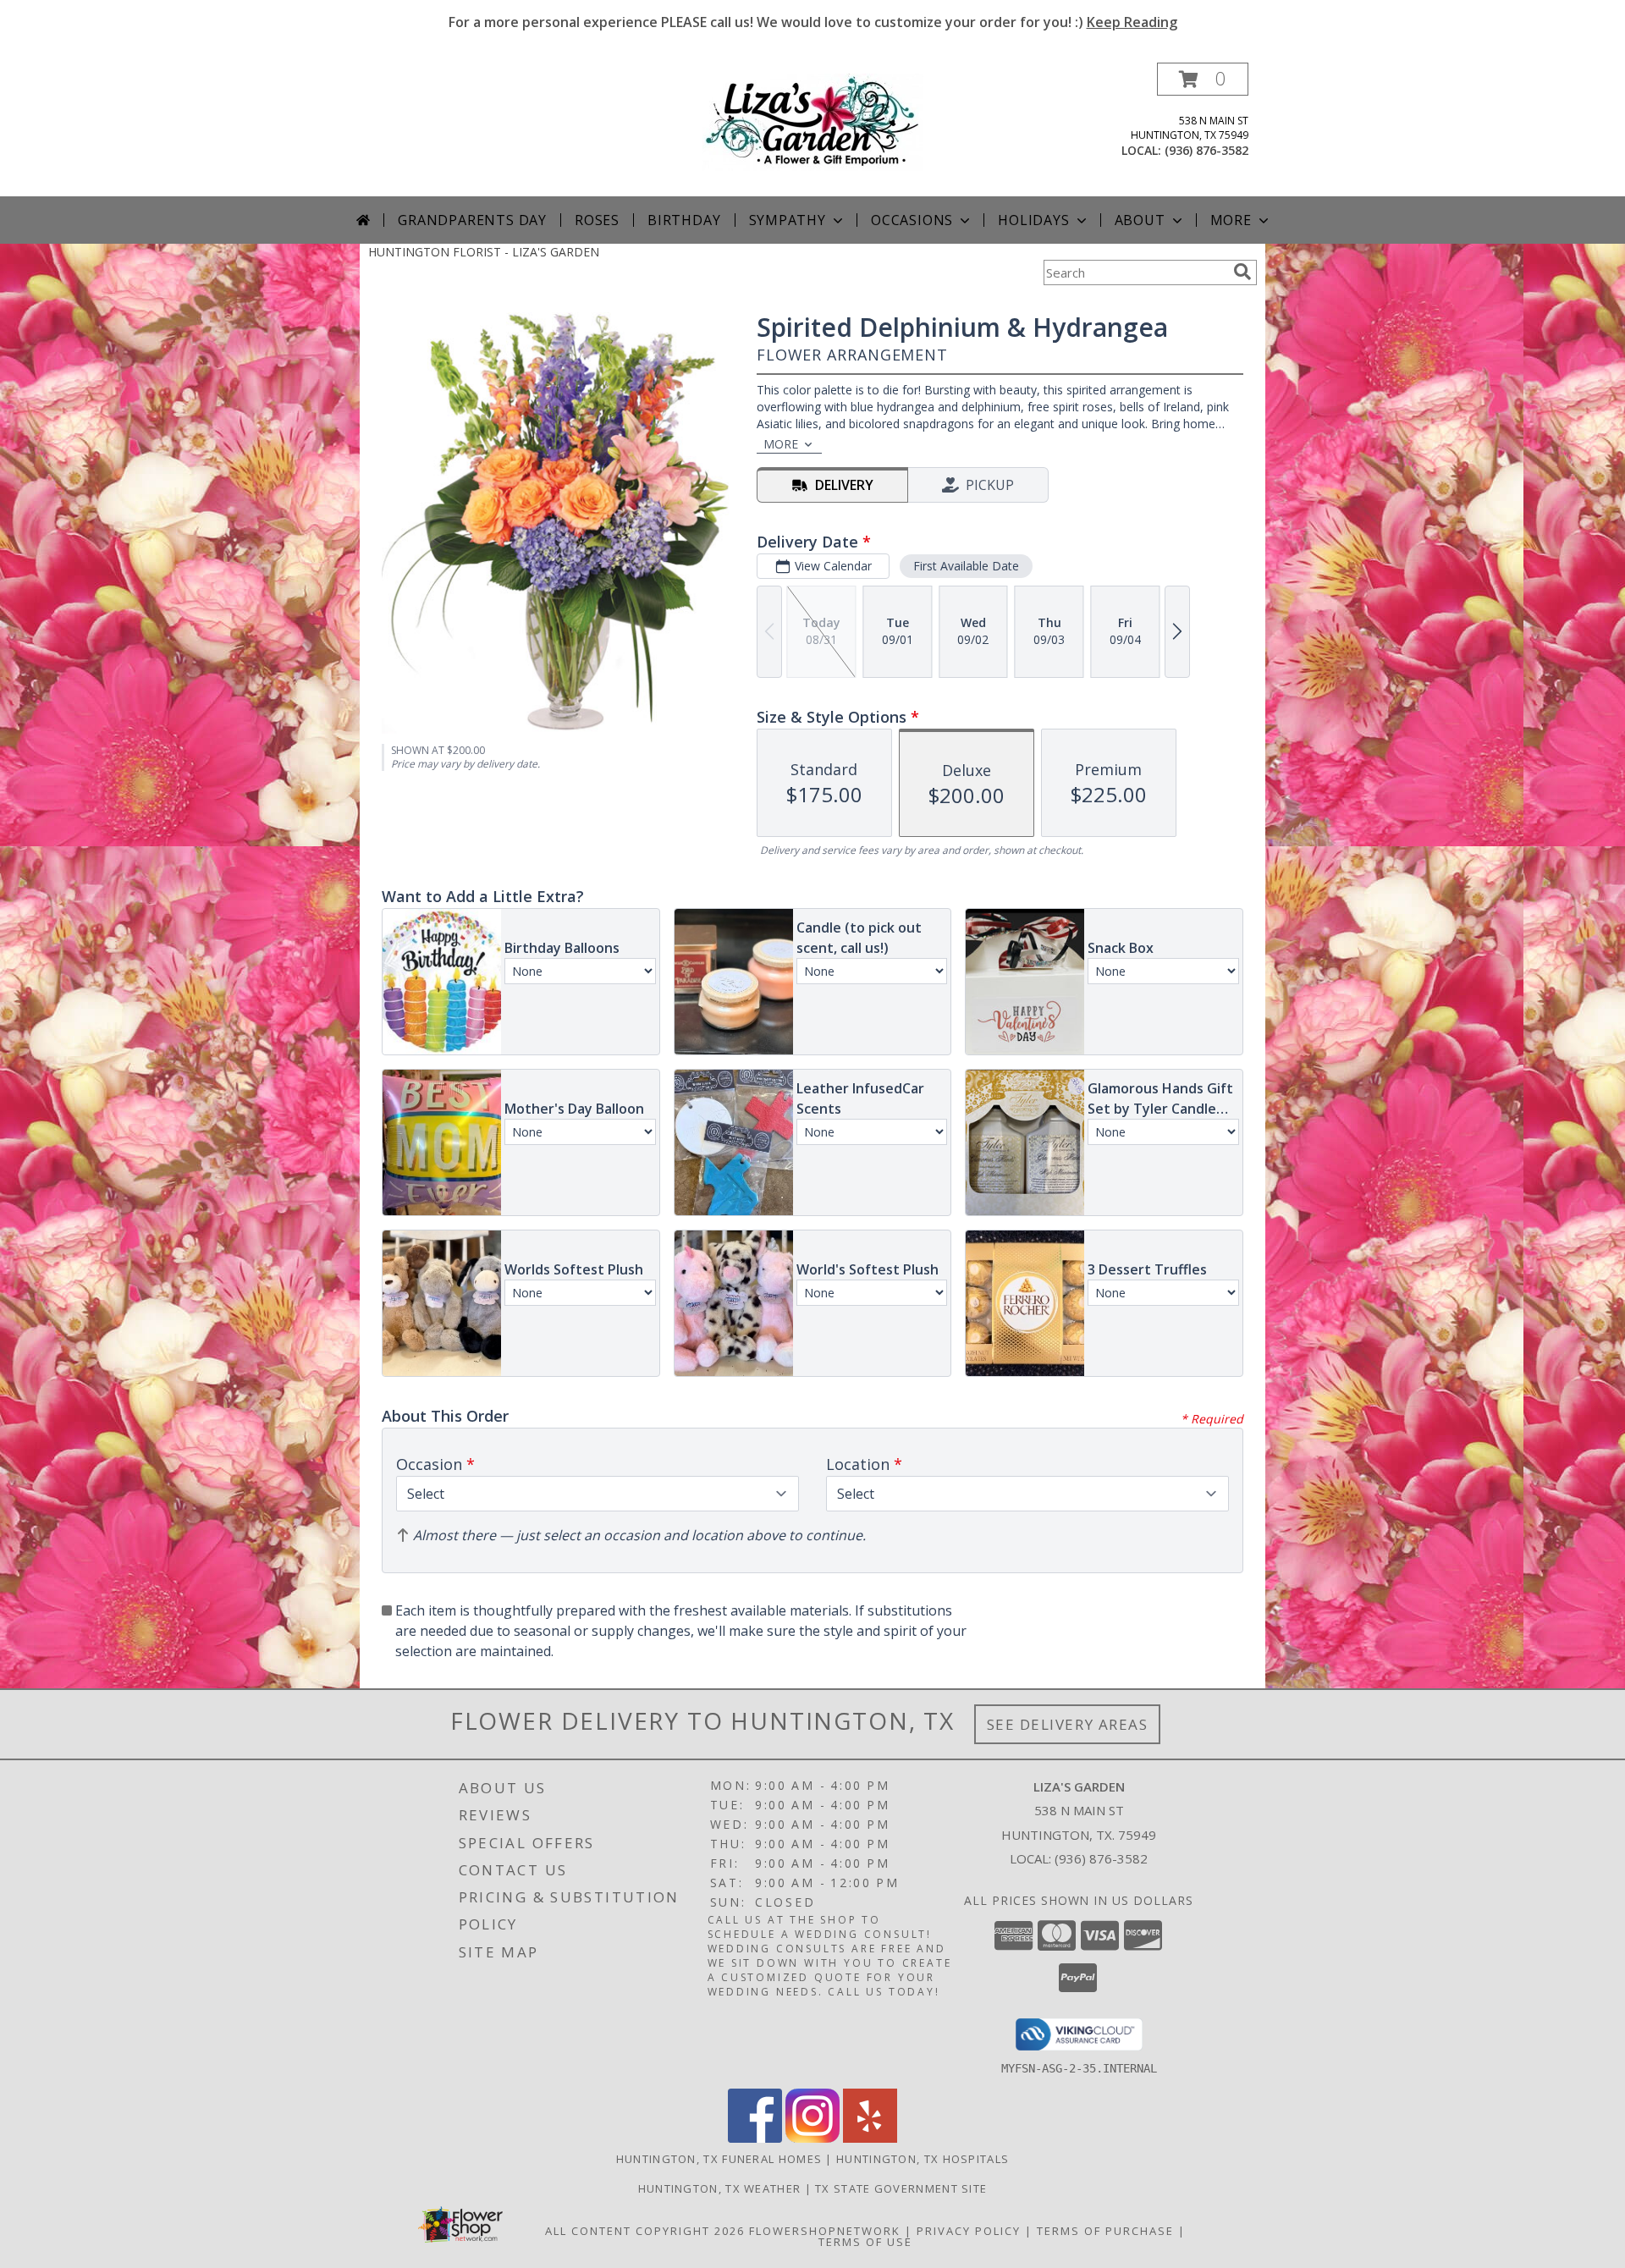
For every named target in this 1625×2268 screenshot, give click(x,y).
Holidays (1033, 220)
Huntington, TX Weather (720, 2188)
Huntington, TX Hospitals (923, 2159)
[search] (1242, 272)
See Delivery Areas (1068, 1724)
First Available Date (966, 566)
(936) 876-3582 (1206, 150)
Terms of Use (865, 2242)
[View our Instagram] (812, 2138)
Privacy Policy (969, 2231)
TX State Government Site (901, 2188)
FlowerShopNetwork (825, 2231)
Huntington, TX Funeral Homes (719, 2159)
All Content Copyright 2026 (645, 2231)
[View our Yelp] (870, 2138)
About (1140, 220)
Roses (597, 220)
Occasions (912, 220)
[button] (1203, 79)
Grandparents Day (472, 220)
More (1231, 220)
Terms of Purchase (1105, 2231)
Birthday (684, 220)
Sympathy (788, 220)
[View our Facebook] (755, 2138)
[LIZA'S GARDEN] (813, 121)
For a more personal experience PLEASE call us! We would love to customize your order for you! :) (813, 22)
